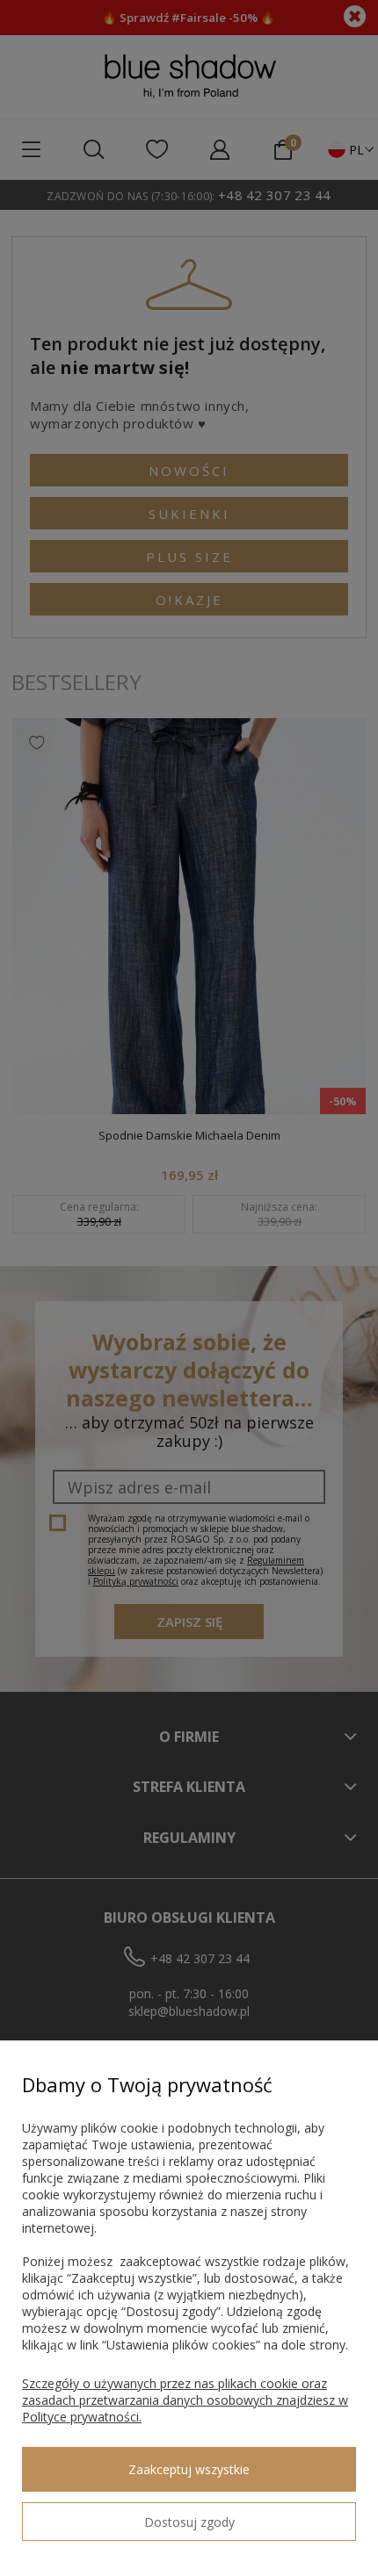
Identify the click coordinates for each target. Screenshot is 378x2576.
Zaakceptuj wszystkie (189, 2469)
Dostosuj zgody (189, 2522)
